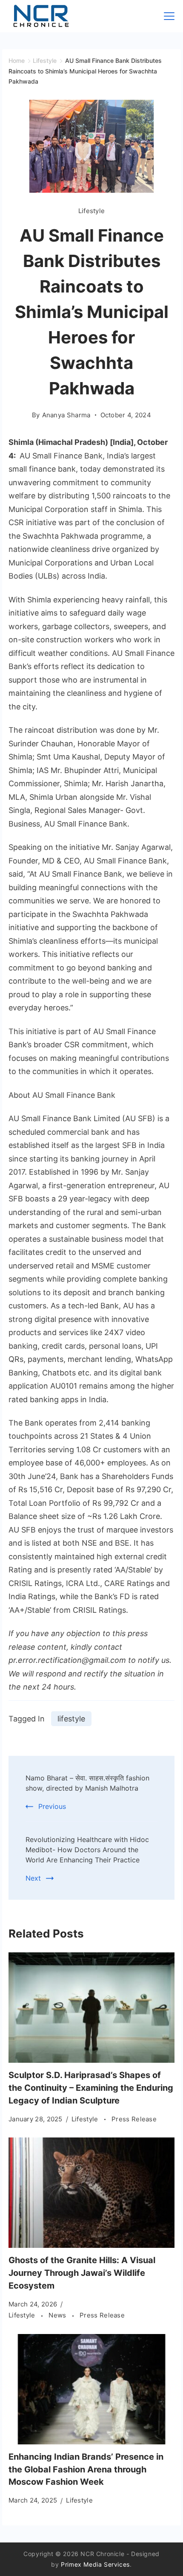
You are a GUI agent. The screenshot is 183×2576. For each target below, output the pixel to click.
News (58, 2315)
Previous (52, 1806)
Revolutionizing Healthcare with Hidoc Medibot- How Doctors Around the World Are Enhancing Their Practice (87, 1850)
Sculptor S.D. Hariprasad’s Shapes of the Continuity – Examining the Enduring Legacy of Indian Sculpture (91, 2088)
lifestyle (71, 1719)
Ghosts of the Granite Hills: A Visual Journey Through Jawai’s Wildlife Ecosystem (82, 2273)
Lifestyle (92, 211)
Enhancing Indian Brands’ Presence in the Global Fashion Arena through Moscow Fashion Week (86, 2469)
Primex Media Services (95, 2564)
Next (33, 1878)
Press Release (134, 2119)
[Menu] (169, 16)
